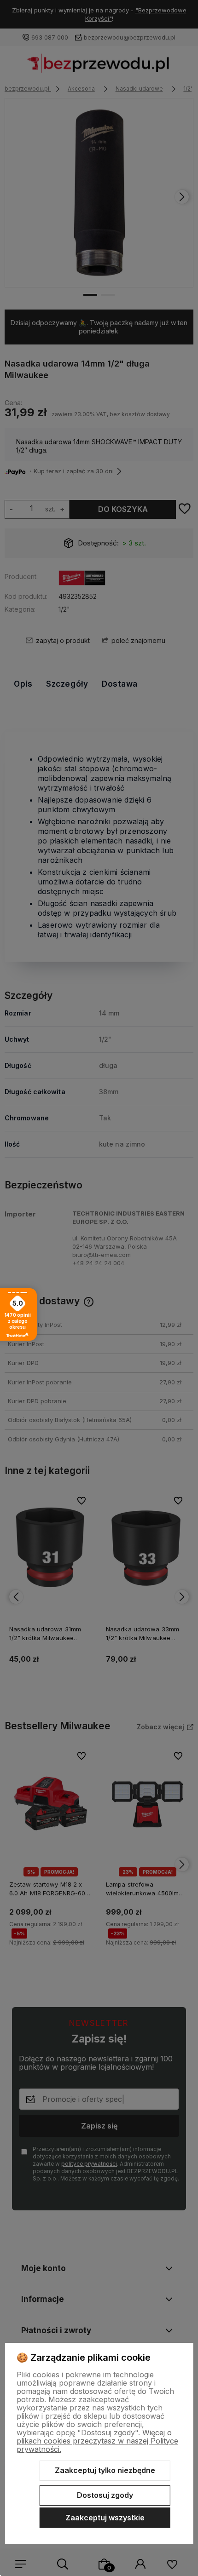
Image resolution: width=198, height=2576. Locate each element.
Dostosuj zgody (105, 2495)
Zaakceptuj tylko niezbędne (105, 2470)
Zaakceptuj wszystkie (105, 2518)
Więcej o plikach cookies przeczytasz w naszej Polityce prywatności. (97, 2441)
